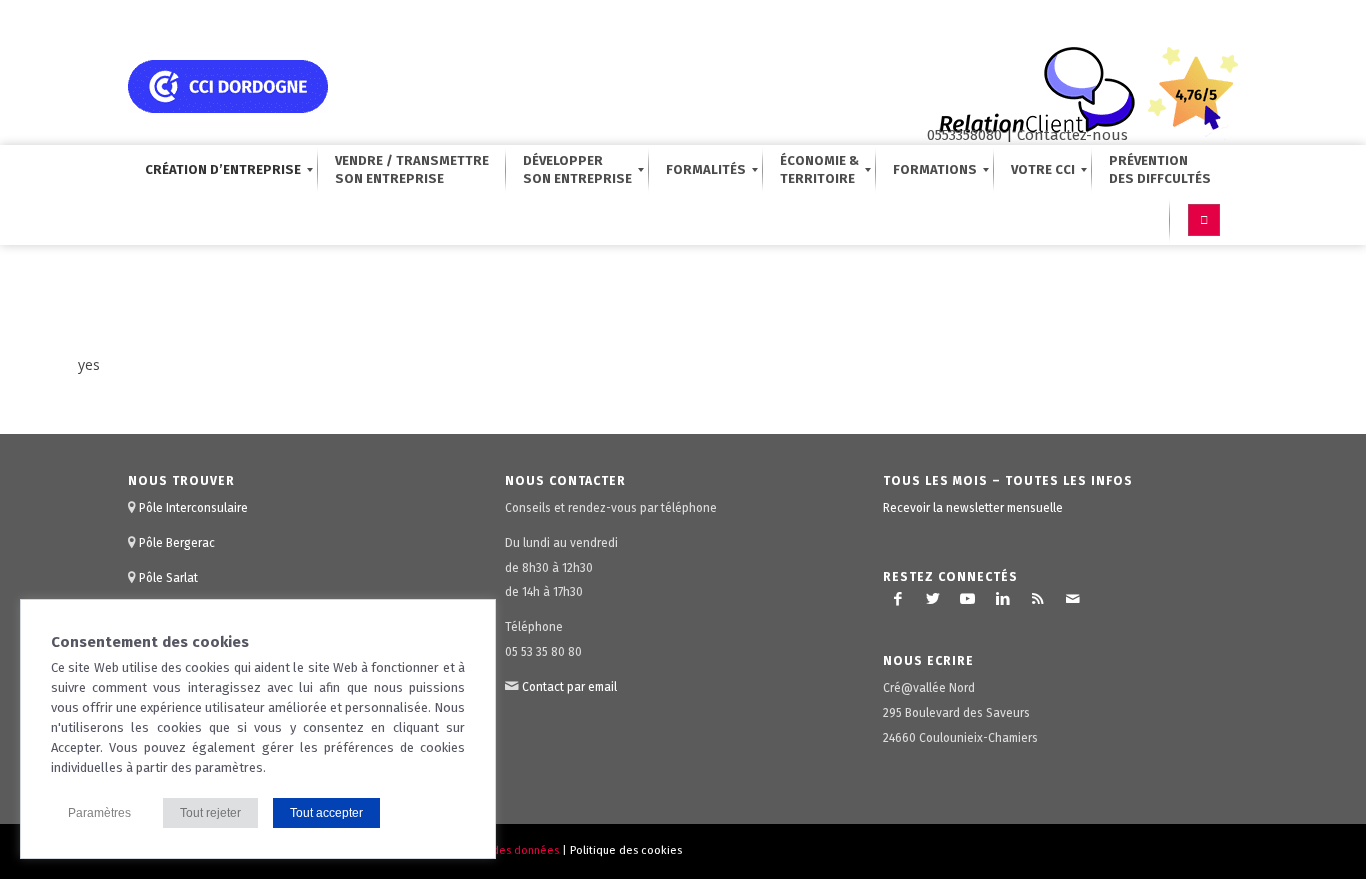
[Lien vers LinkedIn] (1003, 599)
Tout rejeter (210, 813)
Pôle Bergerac (177, 543)
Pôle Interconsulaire (193, 508)
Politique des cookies (626, 850)
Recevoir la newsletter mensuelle (973, 508)
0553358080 (964, 135)
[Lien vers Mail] (1073, 599)
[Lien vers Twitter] (933, 599)
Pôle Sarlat (168, 578)
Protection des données (497, 850)
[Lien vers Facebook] (898, 599)
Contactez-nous (1072, 135)
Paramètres (99, 813)
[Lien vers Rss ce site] (1038, 599)
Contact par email (569, 687)
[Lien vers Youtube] (968, 599)
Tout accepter (326, 813)
